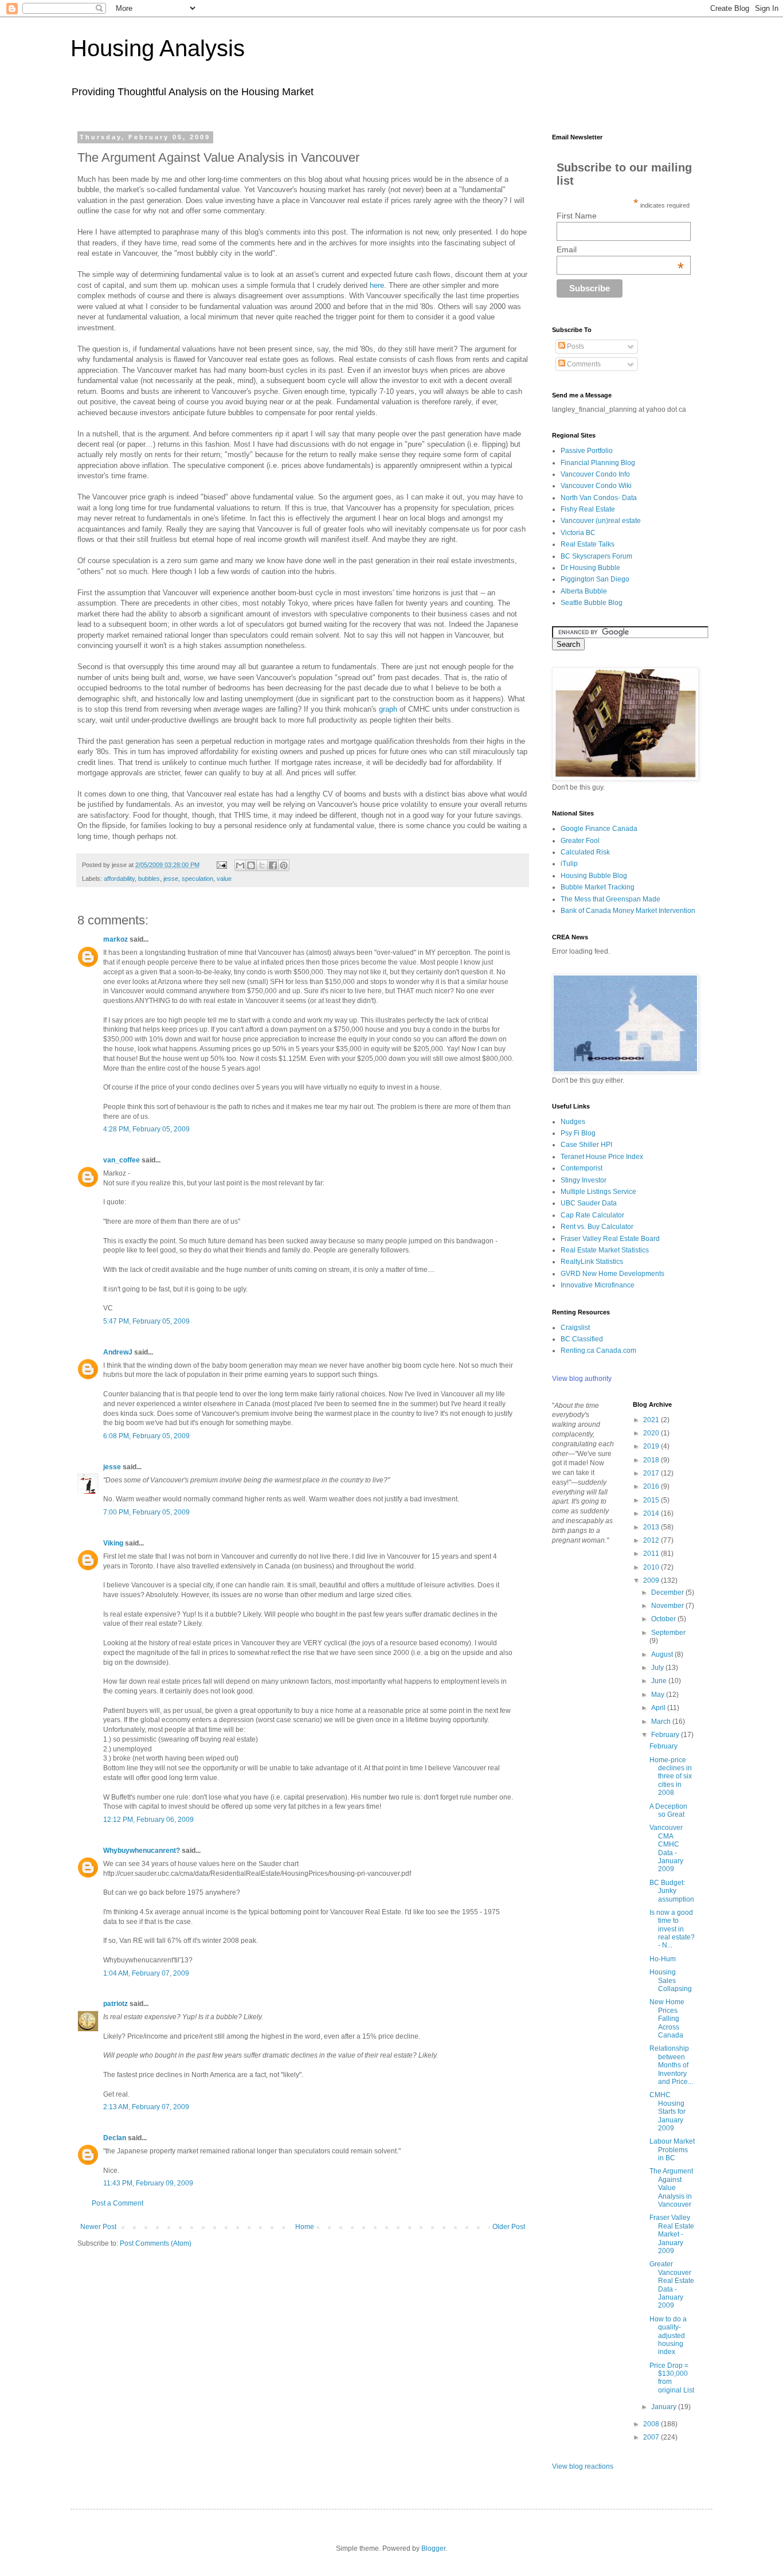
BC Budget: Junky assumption (672, 1891)
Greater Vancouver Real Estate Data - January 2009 (672, 2285)
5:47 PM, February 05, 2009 (146, 1321)
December (668, 1593)
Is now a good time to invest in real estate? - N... (672, 1929)
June (660, 1681)
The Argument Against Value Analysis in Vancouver (671, 2188)
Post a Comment (118, 2203)
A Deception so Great (668, 1810)
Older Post (509, 2227)
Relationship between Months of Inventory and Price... (671, 2065)
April (659, 1708)
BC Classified (582, 1339)
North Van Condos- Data (599, 498)
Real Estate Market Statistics (605, 1250)
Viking (113, 1543)
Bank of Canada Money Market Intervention (628, 911)
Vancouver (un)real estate (601, 521)
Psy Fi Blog (578, 1133)
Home (305, 2227)
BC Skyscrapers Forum (596, 556)
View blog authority (582, 1379)
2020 (652, 1433)
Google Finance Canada (599, 829)
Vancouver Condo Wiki (596, 486)
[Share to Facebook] (273, 865)
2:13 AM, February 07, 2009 (146, 2107)
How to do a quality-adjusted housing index (668, 2336)
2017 (652, 1473)
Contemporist (582, 1168)
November (668, 1606)
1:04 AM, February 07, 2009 (146, 1973)
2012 (652, 1540)
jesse (171, 879)
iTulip (569, 864)
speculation (197, 879)
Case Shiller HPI (586, 1145)
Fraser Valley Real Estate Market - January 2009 (672, 2234)
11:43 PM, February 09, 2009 (148, 2183)
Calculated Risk (585, 852)
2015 (652, 1500)
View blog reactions (583, 2466)
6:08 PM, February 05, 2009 (146, 1436)
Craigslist (575, 1328)
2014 (652, 1513)
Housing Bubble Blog (594, 876)
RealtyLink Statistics (592, 1262)
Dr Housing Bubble (590, 568)
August (663, 1654)
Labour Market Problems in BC (672, 2150)
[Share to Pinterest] (284, 865)
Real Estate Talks (588, 544)
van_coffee (122, 1160)
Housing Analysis (158, 48)
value (224, 879)
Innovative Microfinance (598, 1285)
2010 (652, 1567)
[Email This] (240, 865)
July (658, 1668)
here (377, 285)
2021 (652, 1420)
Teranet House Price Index (602, 1157)
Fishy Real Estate (588, 509)
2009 (652, 1580)
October (664, 1619)
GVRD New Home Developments (612, 1274)
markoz (116, 939)
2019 (652, 1446)
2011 (652, 1554)
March (662, 1722)
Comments (583, 364)
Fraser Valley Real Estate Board (610, 1239)
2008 (652, 2424)
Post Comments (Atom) (156, 2243)
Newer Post (98, 2227)
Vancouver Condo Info (595, 474)
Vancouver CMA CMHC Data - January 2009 (666, 1848)
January (665, 2407)
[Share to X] (262, 865)
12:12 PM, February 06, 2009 (148, 1820)
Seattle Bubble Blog (592, 603)
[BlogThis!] (251, 865)
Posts (575, 346)
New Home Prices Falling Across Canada (667, 2019)
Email (620, 249)
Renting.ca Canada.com (598, 1351)
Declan (115, 2138)
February (666, 1735)
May (659, 1695)
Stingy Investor (584, 1180)
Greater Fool (580, 841)
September (668, 1633)
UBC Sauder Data (589, 1203)
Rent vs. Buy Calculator (597, 1227)
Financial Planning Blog (598, 463)
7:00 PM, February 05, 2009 (146, 1512)
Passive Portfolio (587, 451)
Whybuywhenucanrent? (142, 1851)
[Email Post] (221, 865)
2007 (652, 2437)
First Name (577, 216)
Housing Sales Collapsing (671, 1980)
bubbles (149, 879)
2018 (652, 1460)
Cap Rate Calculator (592, 1215)
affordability (119, 879)
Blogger (433, 2548)
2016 (652, 1486)
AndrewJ (118, 1352)
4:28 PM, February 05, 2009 (146, 1129)
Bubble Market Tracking (598, 887)
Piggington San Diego (595, 579)
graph (388, 709)
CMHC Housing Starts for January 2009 (667, 2111)
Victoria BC (578, 533)
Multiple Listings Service (598, 1192)
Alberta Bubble (584, 591)
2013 (652, 1527)
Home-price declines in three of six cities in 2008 (671, 1777)
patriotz (116, 2004)
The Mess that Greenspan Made (610, 899)
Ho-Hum (663, 1959)
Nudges (573, 1122)
